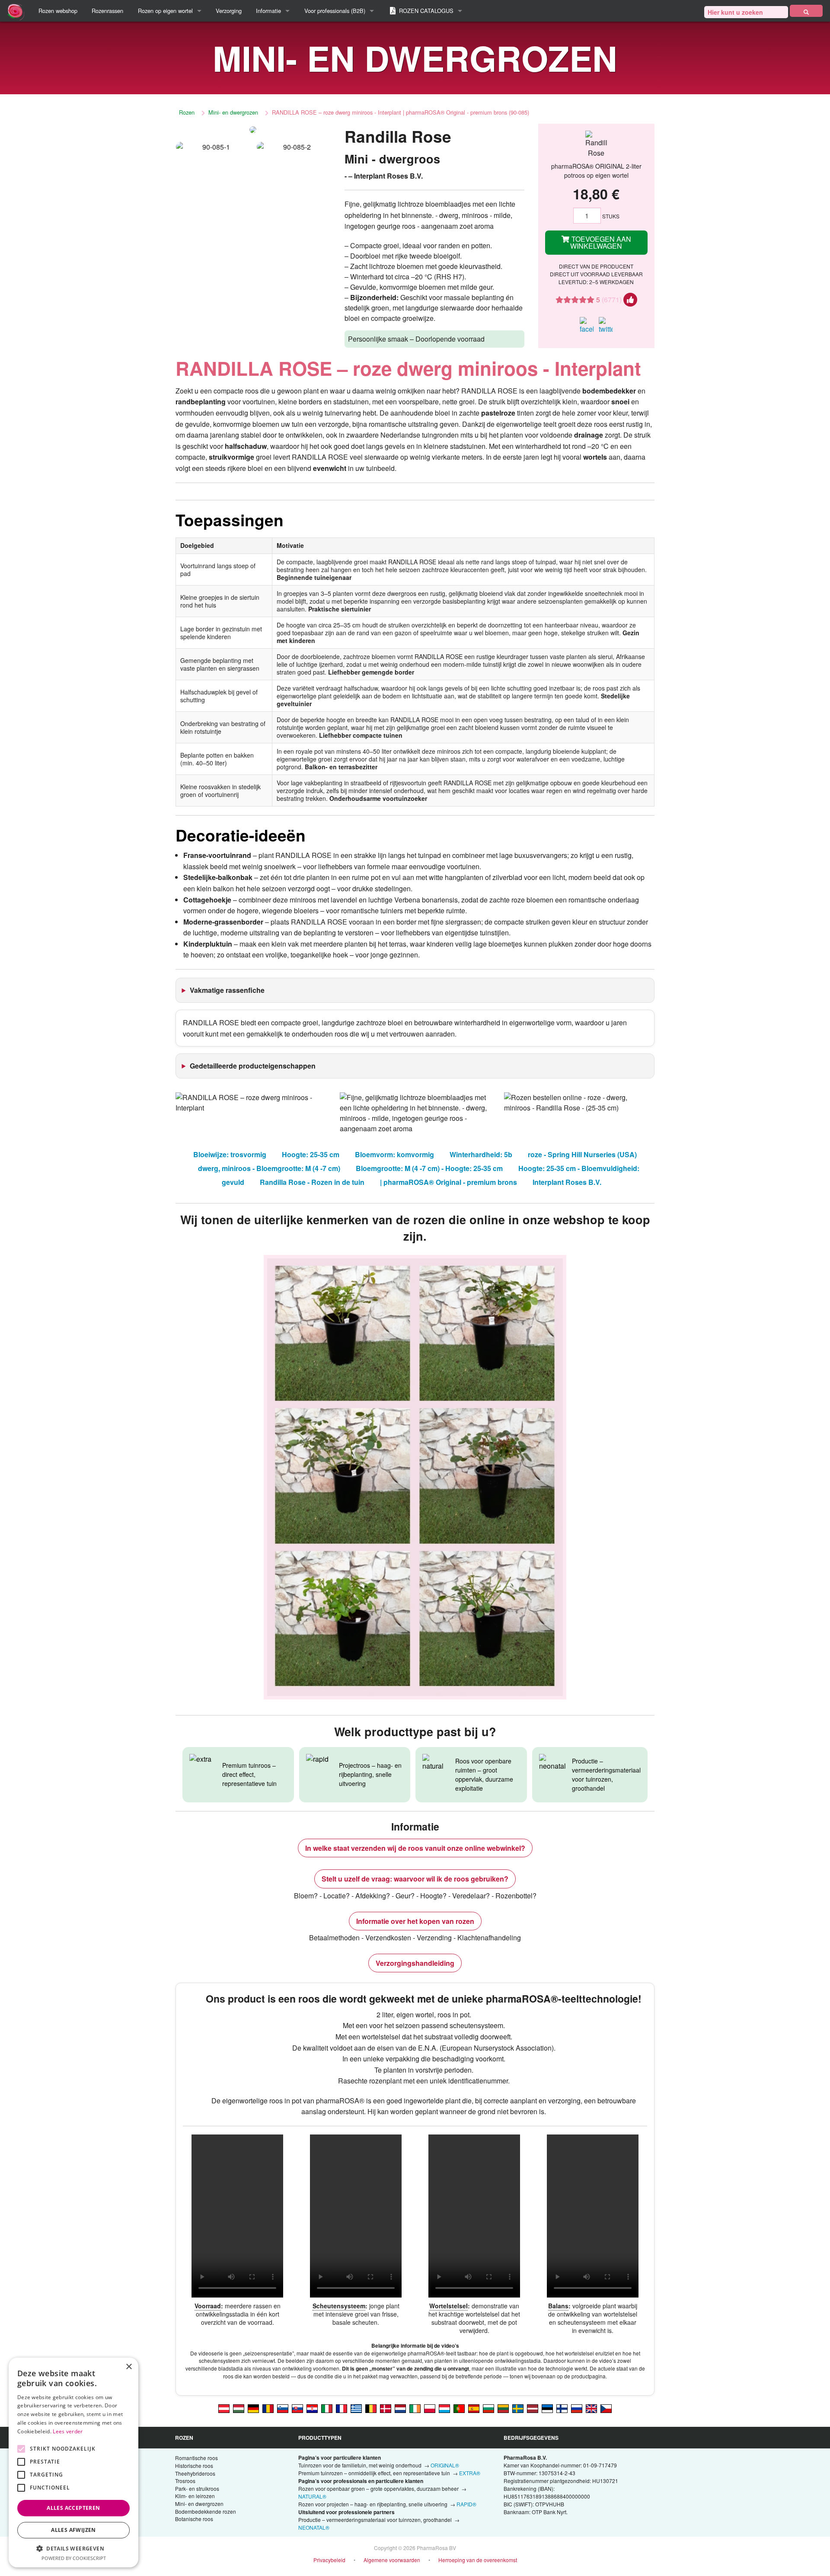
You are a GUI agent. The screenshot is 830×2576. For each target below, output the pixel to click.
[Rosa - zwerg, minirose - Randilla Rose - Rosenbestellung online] (224, 2408)
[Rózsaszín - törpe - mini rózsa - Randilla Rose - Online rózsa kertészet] (239, 2408)
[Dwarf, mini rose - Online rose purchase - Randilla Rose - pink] (591, 2408)
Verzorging (229, 11)
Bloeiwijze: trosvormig (230, 1154)
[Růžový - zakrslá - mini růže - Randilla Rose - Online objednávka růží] (606, 2408)
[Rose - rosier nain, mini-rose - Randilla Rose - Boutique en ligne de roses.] (342, 2408)
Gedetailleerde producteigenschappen (253, 1066)
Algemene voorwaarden (392, 2560)
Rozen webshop (58, 11)
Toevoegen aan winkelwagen (600, 242)
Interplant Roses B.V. (567, 1182)
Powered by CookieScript (74, 2558)
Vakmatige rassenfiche (227, 990)
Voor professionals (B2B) (335, 11)
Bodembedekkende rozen (206, 2511)
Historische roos (194, 2466)
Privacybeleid (329, 2560)
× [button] (129, 2367)
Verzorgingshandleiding (415, 1963)
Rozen (187, 112)
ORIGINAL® (445, 2465)
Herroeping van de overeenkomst (478, 2560)
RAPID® (466, 2504)
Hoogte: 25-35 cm (311, 1154)
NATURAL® (312, 2496)
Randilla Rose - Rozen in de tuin (312, 1182)
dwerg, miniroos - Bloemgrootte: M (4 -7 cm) (269, 1168)
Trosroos (185, 2481)
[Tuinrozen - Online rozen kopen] (806, 11)
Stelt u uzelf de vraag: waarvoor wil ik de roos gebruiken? (415, 1879)
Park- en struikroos (197, 2488)
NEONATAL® (314, 2527)
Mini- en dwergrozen (233, 112)
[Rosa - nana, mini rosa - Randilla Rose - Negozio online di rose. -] (327, 2408)
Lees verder (68, 2431)
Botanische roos (194, 2519)
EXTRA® (470, 2473)
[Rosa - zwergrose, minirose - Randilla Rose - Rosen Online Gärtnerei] (253, 2408)
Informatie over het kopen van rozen (415, 1921)
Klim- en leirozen (195, 2496)
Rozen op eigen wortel (165, 11)
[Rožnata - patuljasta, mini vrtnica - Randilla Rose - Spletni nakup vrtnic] (283, 2408)
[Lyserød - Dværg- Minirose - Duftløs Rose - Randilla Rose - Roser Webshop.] (386, 2408)
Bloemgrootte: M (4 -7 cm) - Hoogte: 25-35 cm (429, 1168)
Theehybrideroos (195, 2473)
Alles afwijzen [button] (73, 2530)
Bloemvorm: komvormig (394, 1154)
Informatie (268, 11)
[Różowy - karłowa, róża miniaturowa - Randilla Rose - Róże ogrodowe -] (430, 2408)
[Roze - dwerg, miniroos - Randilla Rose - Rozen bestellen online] (400, 2408)
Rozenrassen (107, 11)
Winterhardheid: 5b (481, 1154)
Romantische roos (196, 2458)
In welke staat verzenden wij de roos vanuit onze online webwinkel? (415, 1848)
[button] (73, 2548)
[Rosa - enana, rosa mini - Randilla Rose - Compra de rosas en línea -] (474, 2408)
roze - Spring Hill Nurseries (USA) (582, 1154)
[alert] (73, 2462)
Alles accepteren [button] (73, 2508)
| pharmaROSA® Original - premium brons (449, 1182)
